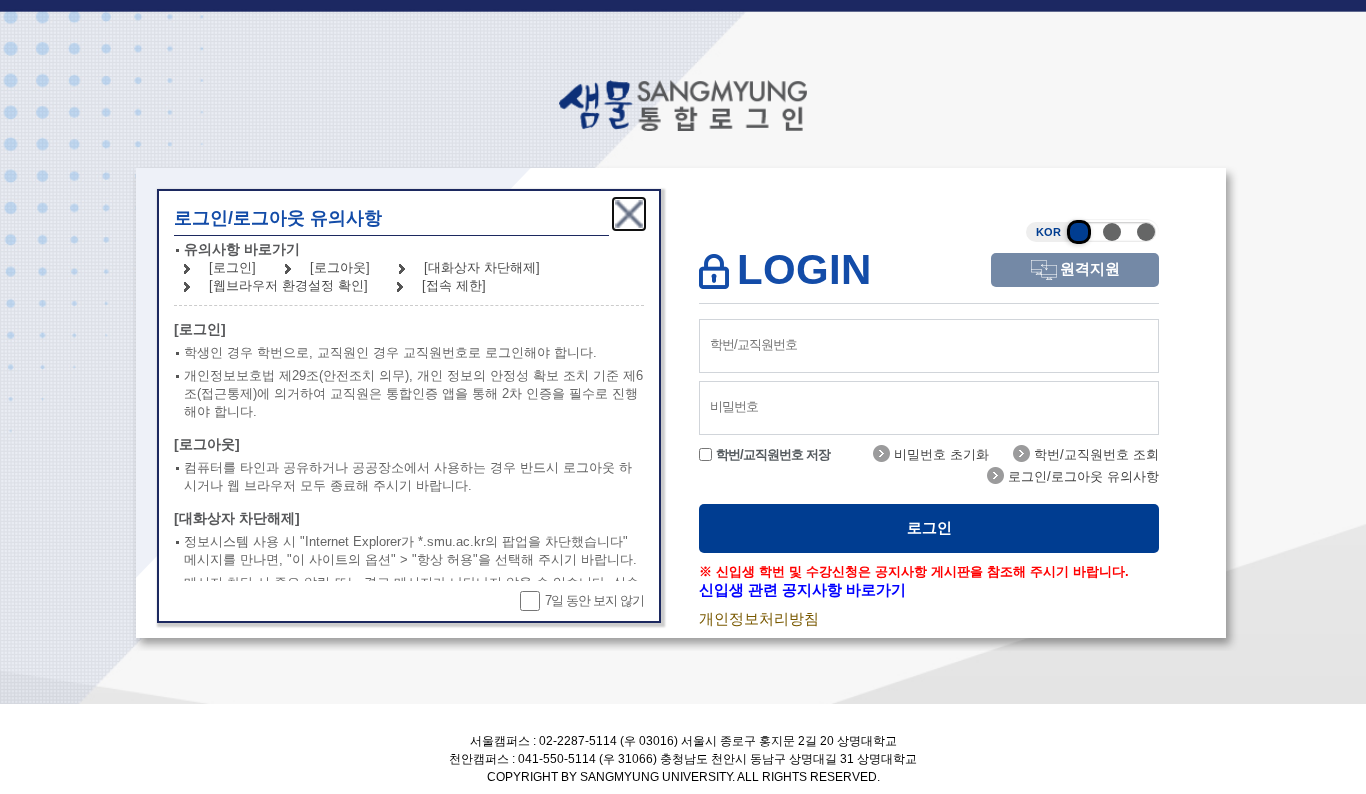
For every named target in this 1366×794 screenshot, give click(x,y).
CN (1146, 232)
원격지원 (1090, 268)
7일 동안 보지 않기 (594, 600)
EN (1112, 232)
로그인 (929, 527)
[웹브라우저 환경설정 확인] (288, 285)
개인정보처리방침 (759, 618)
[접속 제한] (454, 285)
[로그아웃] (340, 267)
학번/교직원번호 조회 (1094, 454)
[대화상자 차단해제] (482, 267)
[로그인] (232, 267)
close (629, 214)
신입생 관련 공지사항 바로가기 (802, 589)
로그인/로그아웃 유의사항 (1081, 476)
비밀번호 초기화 (939, 454)
